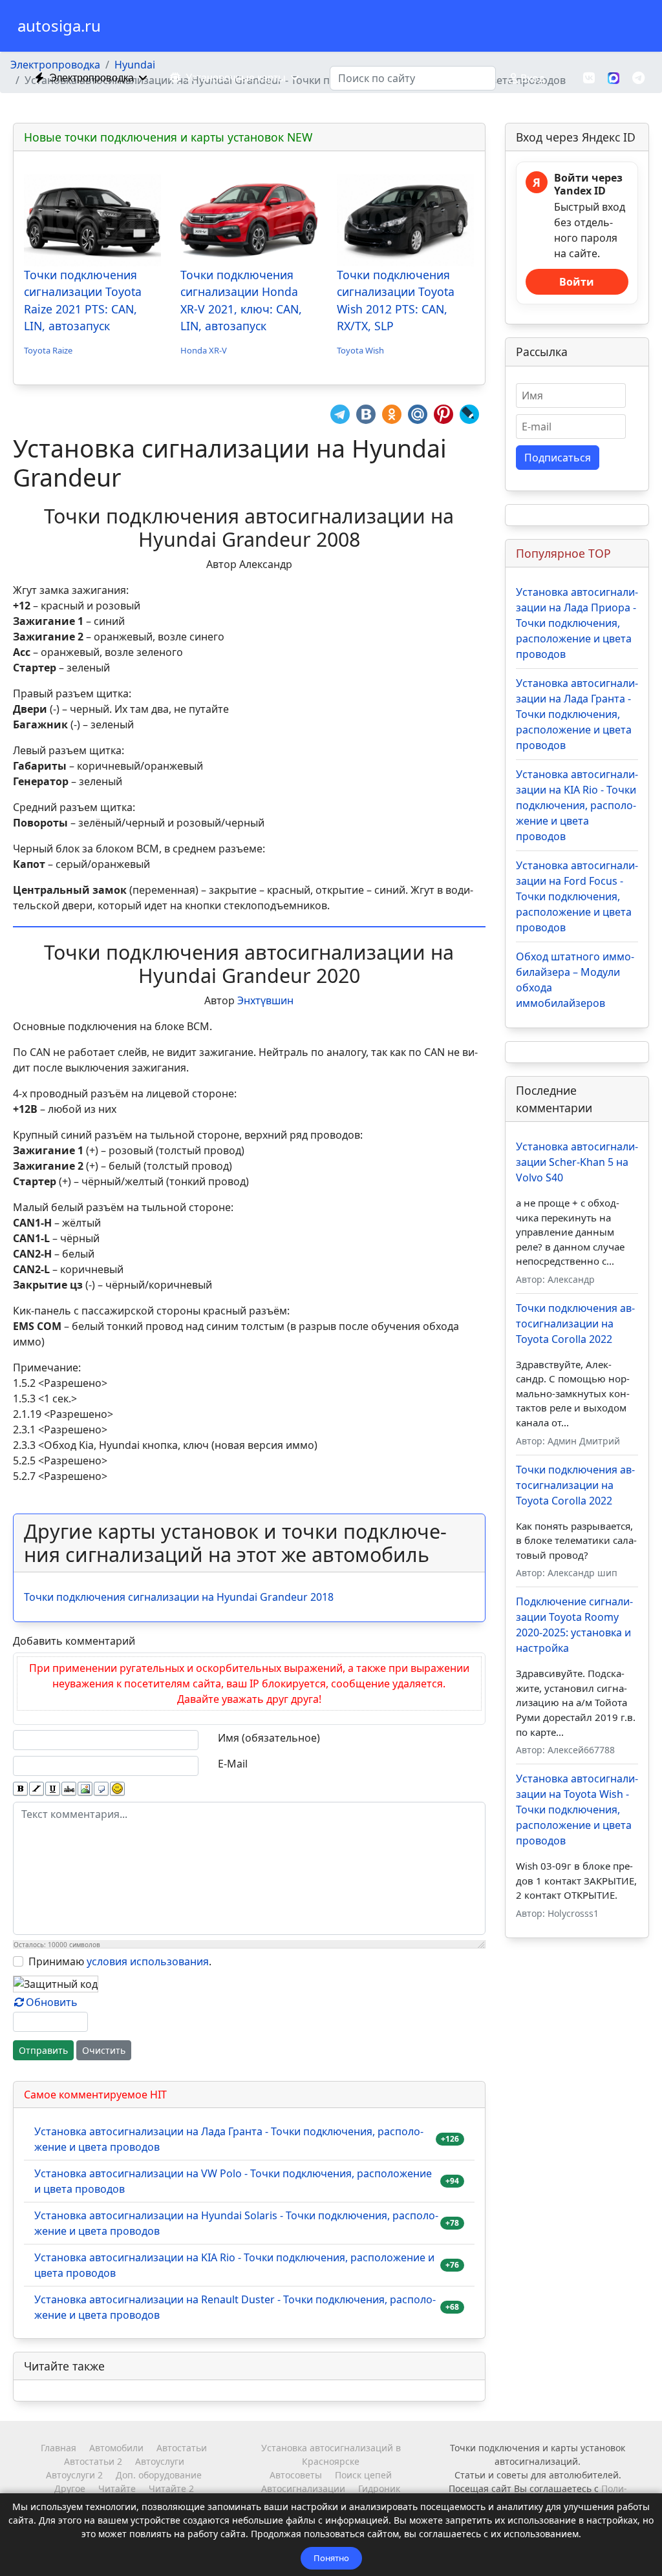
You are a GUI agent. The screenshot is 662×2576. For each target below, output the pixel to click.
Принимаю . (120, 1961)
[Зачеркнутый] (69, 1789)
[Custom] (638, 78)
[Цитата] (101, 1789)
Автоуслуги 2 (74, 2475)
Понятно (331, 2558)
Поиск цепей (363, 2475)
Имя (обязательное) (269, 1738)
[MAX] (614, 77)
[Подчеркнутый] (53, 1789)
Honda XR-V (204, 350)
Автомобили (116, 2448)
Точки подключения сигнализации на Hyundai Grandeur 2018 (179, 1597)
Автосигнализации (303, 2488)
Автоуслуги (160, 2461)
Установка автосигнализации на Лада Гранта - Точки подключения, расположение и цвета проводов (229, 2139)
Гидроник (379, 2488)
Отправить (43, 2050)
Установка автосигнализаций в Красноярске (331, 2455)
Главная (59, 2448)
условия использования (148, 1961)
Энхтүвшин (265, 1000)
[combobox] (413, 78)
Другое (70, 2488)
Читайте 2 (171, 2488)
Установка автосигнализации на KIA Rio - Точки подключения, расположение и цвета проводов (234, 2265)
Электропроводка (91, 78)
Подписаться (558, 458)
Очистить (104, 2050)
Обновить (52, 2002)
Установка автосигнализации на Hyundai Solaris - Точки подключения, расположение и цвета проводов (236, 2223)
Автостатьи (182, 2448)
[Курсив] (37, 1789)
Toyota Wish (360, 350)
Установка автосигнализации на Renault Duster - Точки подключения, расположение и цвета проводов (235, 2307)
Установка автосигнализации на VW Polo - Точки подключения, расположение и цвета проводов (233, 2181)
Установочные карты (236, 78)
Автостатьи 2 (93, 2461)
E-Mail (233, 1764)
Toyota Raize (48, 350)
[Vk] (589, 78)
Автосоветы (296, 2475)
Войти (577, 282)
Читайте (117, 2488)
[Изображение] (85, 1789)
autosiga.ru (59, 26)
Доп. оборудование (159, 2475)
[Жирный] (20, 1789)
